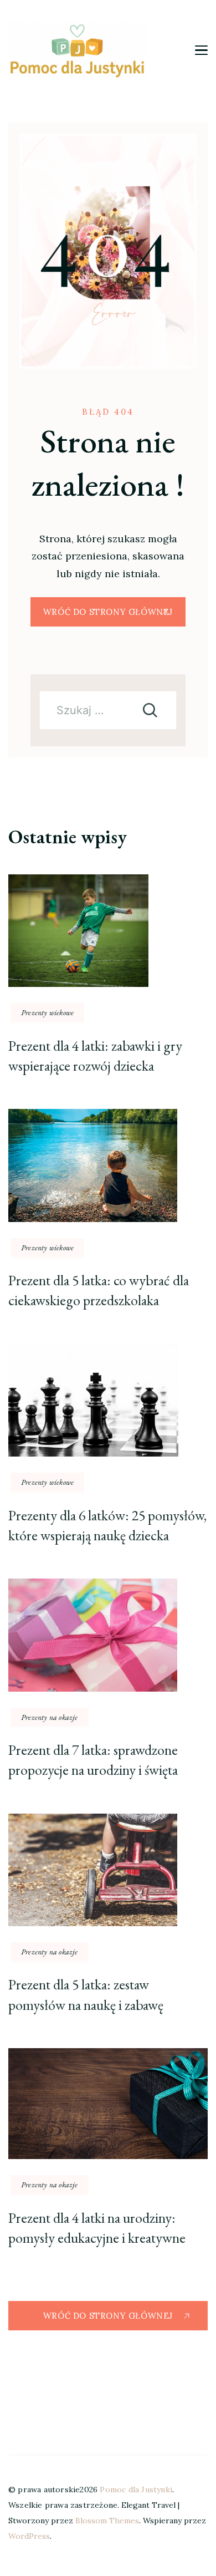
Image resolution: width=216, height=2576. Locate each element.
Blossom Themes (107, 2521)
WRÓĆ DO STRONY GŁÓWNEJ (108, 612)
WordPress (29, 2536)
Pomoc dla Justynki (136, 2490)
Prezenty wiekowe (47, 1012)
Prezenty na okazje (50, 1717)
